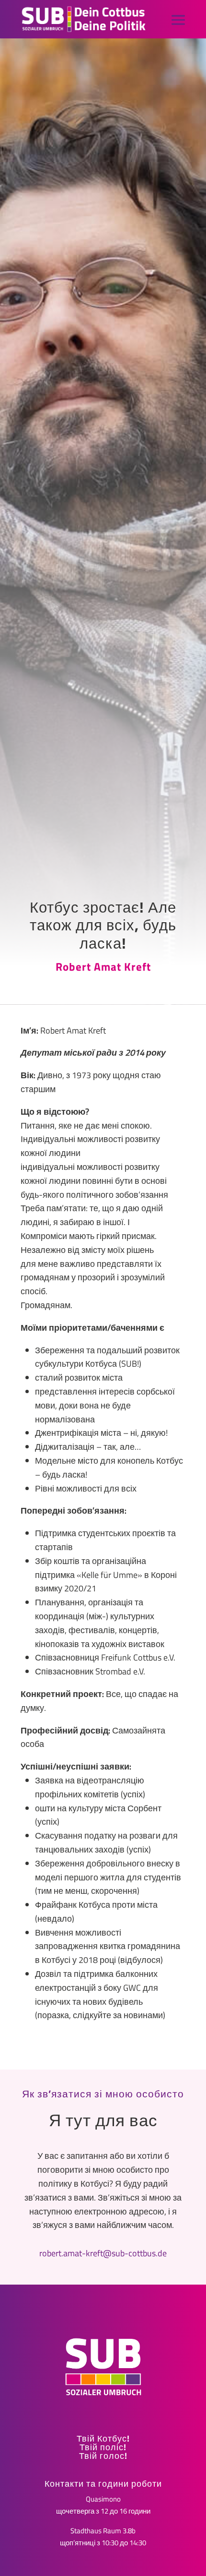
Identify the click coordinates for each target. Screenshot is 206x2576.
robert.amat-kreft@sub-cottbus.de (103, 2253)
